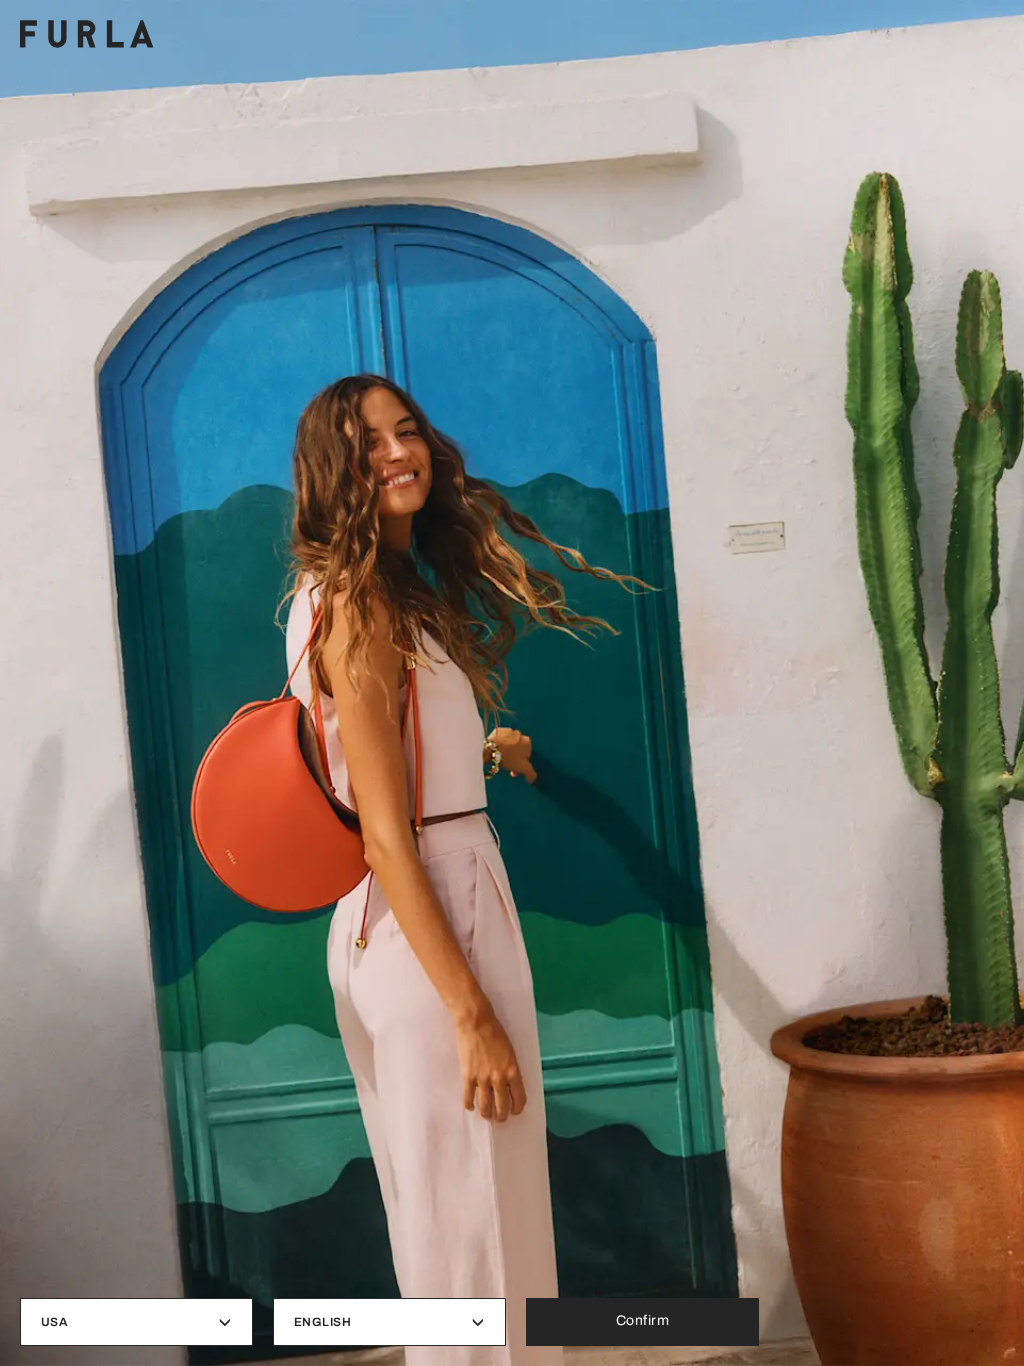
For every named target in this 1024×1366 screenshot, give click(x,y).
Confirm (643, 1320)
